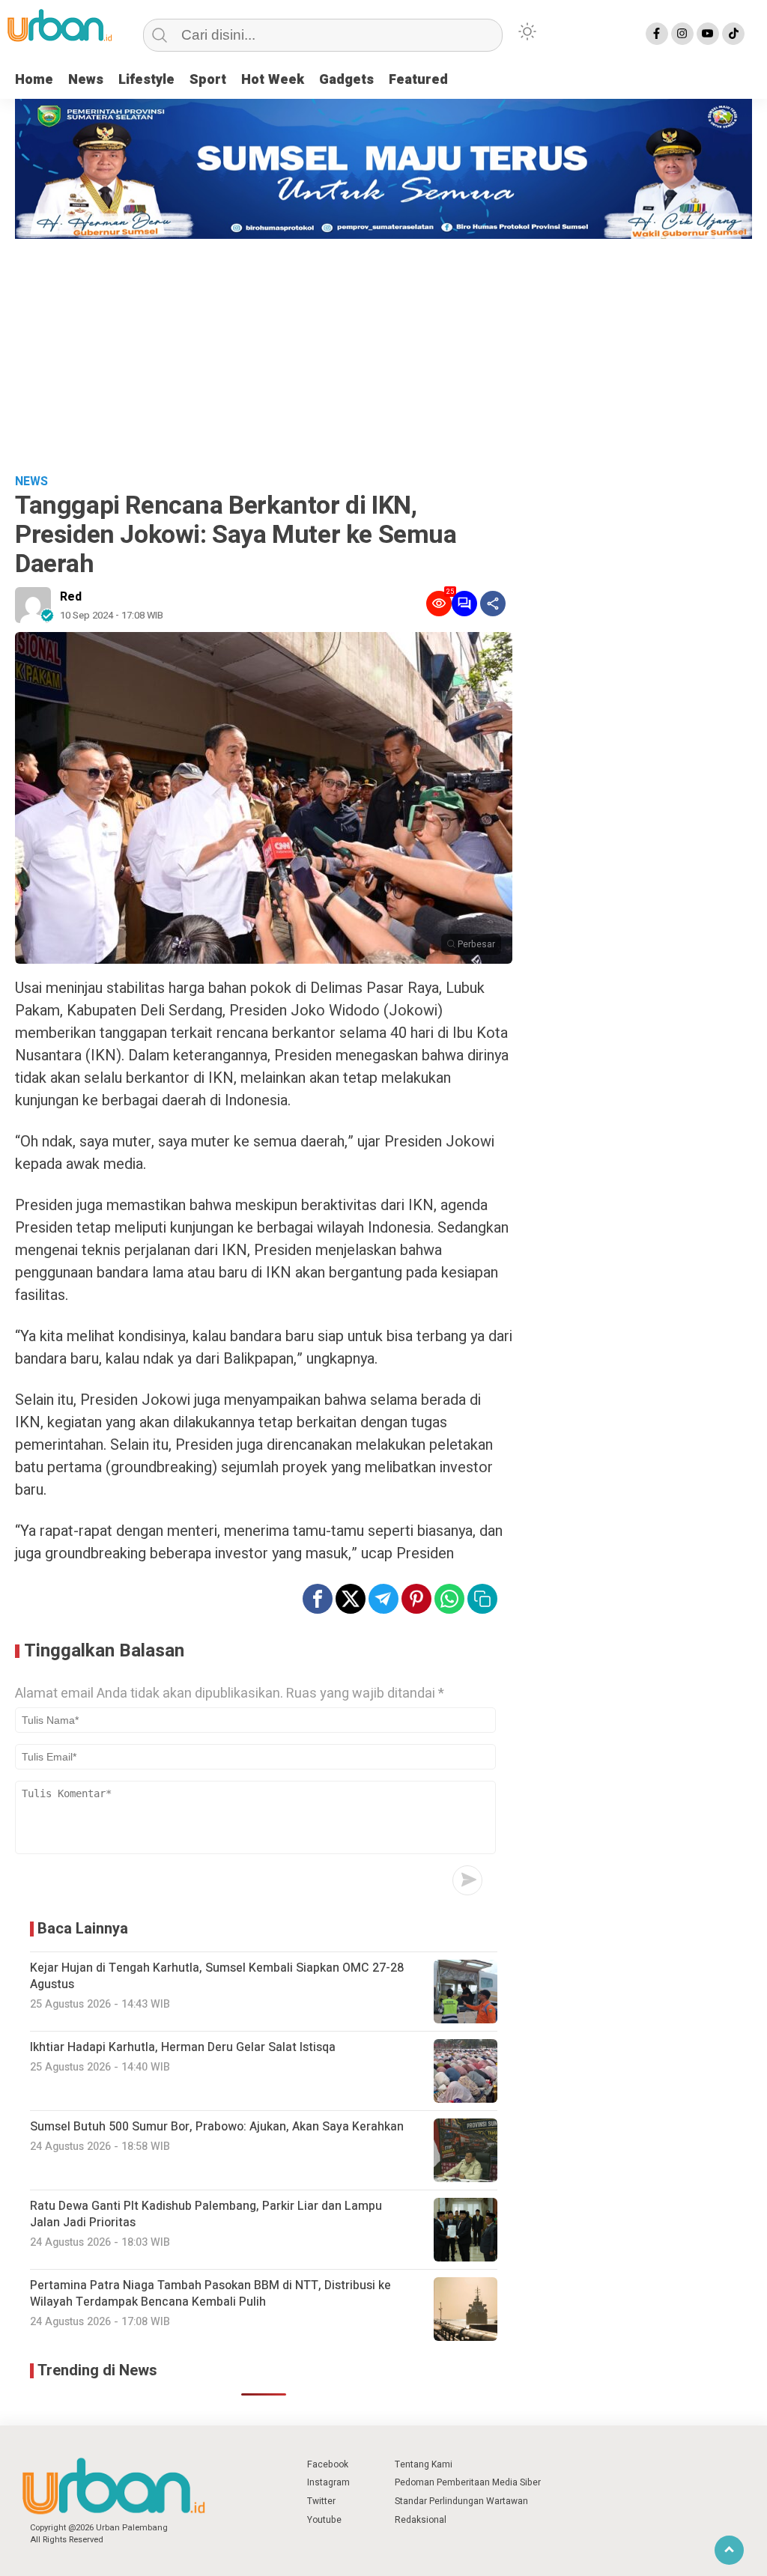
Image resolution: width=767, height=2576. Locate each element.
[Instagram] (682, 34)
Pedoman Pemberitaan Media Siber (468, 2482)
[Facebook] (657, 34)
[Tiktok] (733, 34)
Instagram (328, 2482)
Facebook (328, 2464)
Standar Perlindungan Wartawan (461, 2501)
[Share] (493, 604)
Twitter (321, 2501)
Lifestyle (146, 80)
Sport (208, 80)
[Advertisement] (383, 351)
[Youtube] (708, 34)
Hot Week (273, 80)
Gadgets (346, 80)
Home (34, 80)
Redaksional (421, 2520)
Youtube (324, 2520)
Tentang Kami (424, 2464)
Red (71, 597)
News (86, 80)
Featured (418, 80)
